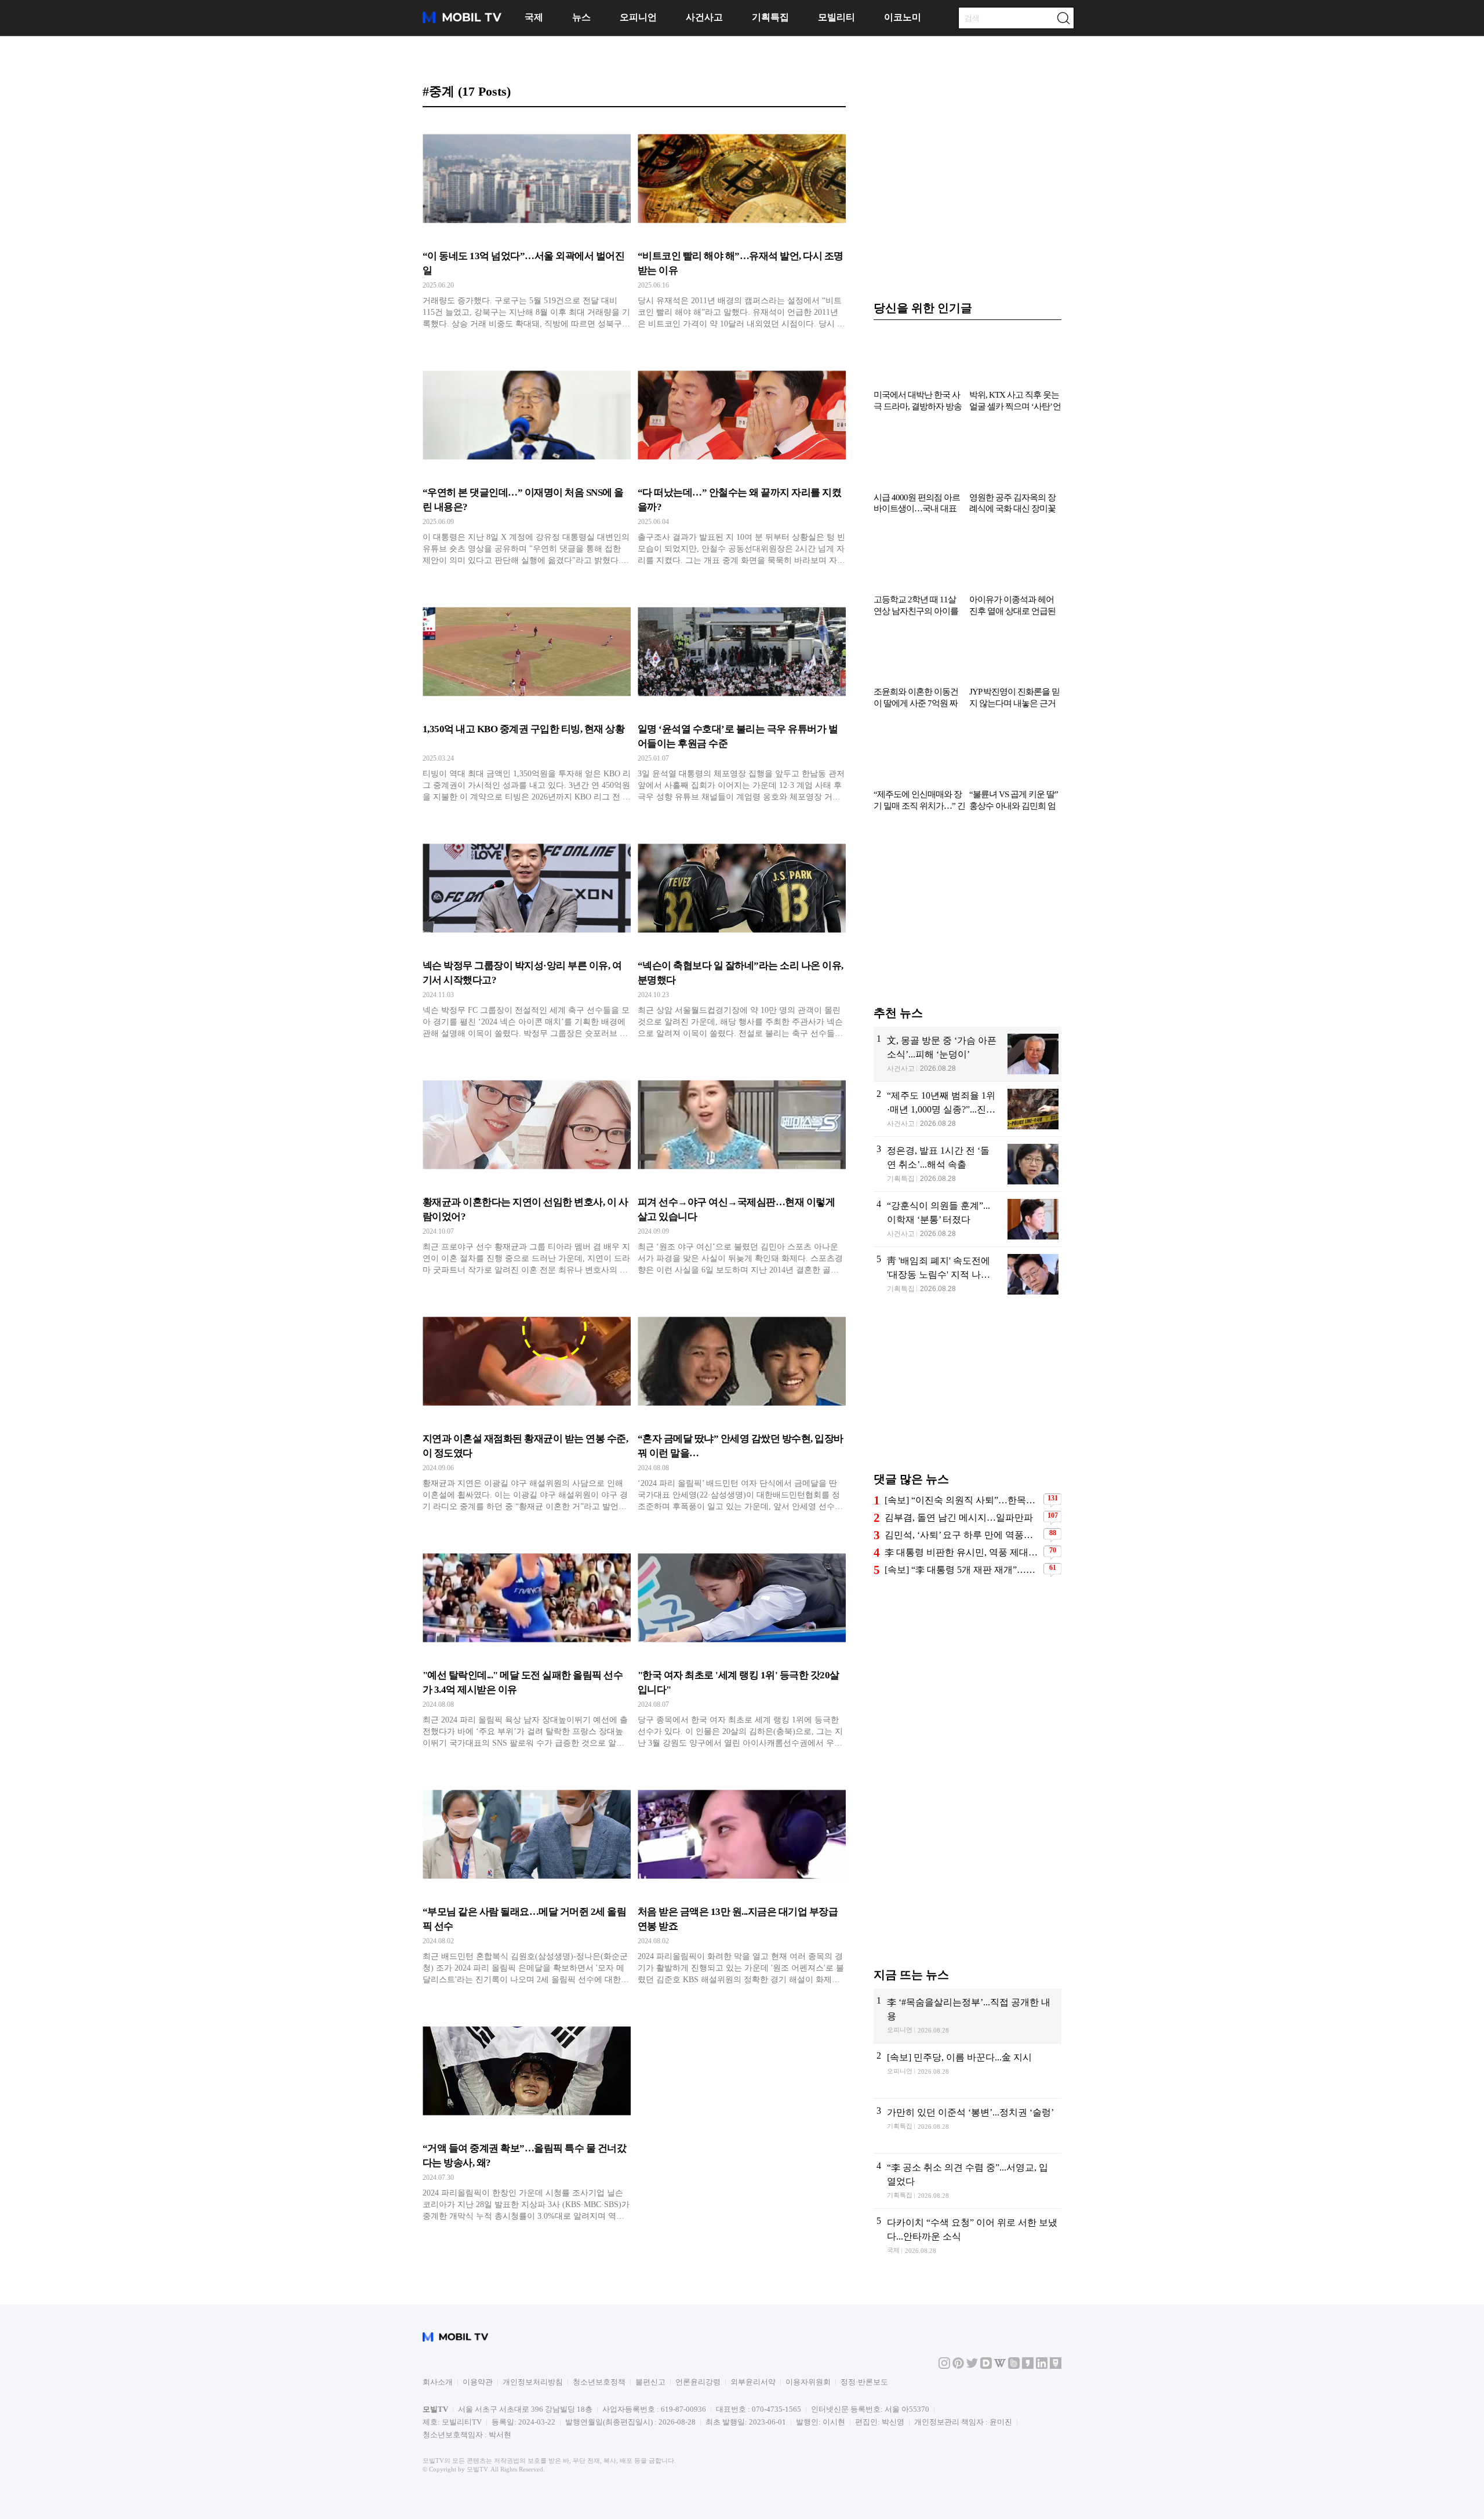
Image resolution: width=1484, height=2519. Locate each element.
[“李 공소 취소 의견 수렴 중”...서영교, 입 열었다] (967, 2181)
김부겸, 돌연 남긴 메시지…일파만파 (959, 1517)
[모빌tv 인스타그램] (944, 2366)
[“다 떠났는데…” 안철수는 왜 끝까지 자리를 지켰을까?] (742, 464)
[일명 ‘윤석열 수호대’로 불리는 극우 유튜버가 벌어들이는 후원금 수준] (742, 700)
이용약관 (478, 2382)
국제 (534, 17)
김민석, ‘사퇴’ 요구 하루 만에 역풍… (959, 1535)
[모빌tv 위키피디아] (1000, 2366)
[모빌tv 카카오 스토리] (1028, 2366)
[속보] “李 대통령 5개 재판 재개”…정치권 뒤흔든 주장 (963, 1570)
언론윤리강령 (698, 2382)
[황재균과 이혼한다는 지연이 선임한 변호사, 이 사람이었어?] (527, 1173)
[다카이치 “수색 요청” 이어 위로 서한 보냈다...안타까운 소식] (967, 2236)
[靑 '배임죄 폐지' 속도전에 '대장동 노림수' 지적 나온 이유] (967, 1275)
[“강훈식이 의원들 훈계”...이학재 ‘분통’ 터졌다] (967, 1219)
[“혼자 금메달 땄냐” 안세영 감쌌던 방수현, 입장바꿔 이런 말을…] (742, 1410)
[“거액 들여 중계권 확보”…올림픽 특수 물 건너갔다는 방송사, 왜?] (527, 2120)
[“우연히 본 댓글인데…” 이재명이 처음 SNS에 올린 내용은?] (527, 464)
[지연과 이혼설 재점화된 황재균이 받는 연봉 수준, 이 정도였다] (527, 1410)
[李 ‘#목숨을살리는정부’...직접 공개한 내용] (967, 2016)
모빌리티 (836, 17)
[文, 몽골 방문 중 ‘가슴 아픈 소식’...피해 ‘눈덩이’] (967, 1054)
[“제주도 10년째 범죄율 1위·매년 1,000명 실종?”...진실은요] (967, 1109)
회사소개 (438, 2382)
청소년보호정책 (599, 2382)
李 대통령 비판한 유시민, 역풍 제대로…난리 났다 (963, 1552)
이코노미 (903, 17)
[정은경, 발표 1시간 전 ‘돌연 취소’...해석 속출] (967, 1164)
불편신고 (650, 2382)
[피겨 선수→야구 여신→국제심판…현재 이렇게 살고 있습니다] (742, 1173)
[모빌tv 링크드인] (1042, 2366)
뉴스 (581, 17)
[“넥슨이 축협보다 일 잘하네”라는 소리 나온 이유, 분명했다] (742, 937)
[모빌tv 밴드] (1014, 2366)
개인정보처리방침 (533, 2382)
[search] (1063, 18)
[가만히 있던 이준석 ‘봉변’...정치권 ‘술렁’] (967, 2126)
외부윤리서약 (753, 2382)
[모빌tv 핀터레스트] (958, 2366)
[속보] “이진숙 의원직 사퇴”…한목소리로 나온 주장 (963, 1500)
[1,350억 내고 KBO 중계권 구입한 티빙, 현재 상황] (527, 700)
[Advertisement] (967, 914)
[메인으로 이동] (462, 21)
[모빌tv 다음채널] (986, 2366)
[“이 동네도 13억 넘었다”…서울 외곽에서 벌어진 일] (527, 227)
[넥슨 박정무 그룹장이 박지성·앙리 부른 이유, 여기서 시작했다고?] (527, 937)
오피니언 (638, 17)
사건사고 (704, 17)
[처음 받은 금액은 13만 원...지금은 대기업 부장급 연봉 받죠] (742, 1883)
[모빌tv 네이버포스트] (1056, 2366)
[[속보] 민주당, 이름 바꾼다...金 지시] (967, 2071)
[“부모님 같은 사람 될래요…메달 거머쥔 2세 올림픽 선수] (527, 1883)
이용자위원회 (808, 2382)
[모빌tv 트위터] (972, 2366)
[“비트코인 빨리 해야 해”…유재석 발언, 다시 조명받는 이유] (742, 227)
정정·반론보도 (864, 2382)
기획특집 (770, 17)
